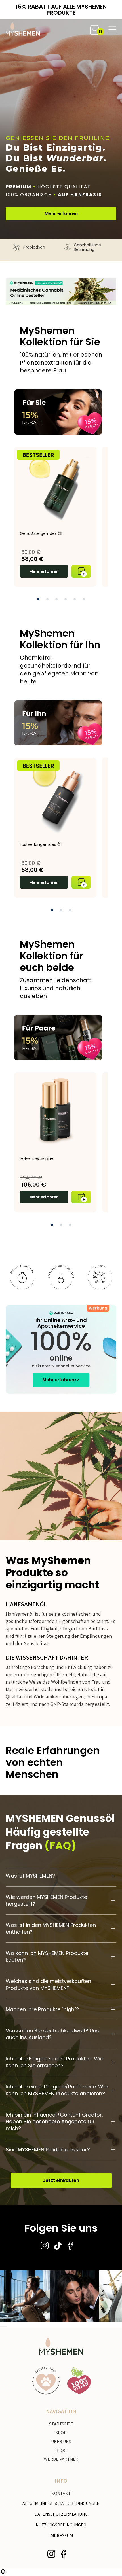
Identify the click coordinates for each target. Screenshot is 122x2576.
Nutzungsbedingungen (61, 2525)
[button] (94, 30)
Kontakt (61, 2493)
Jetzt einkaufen (61, 2180)
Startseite (61, 2424)
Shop (61, 2433)
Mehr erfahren (61, 214)
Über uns (61, 2442)
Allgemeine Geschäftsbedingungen (61, 2503)
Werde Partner (61, 2459)
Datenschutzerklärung (61, 2514)
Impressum (61, 2536)
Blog (61, 2450)
